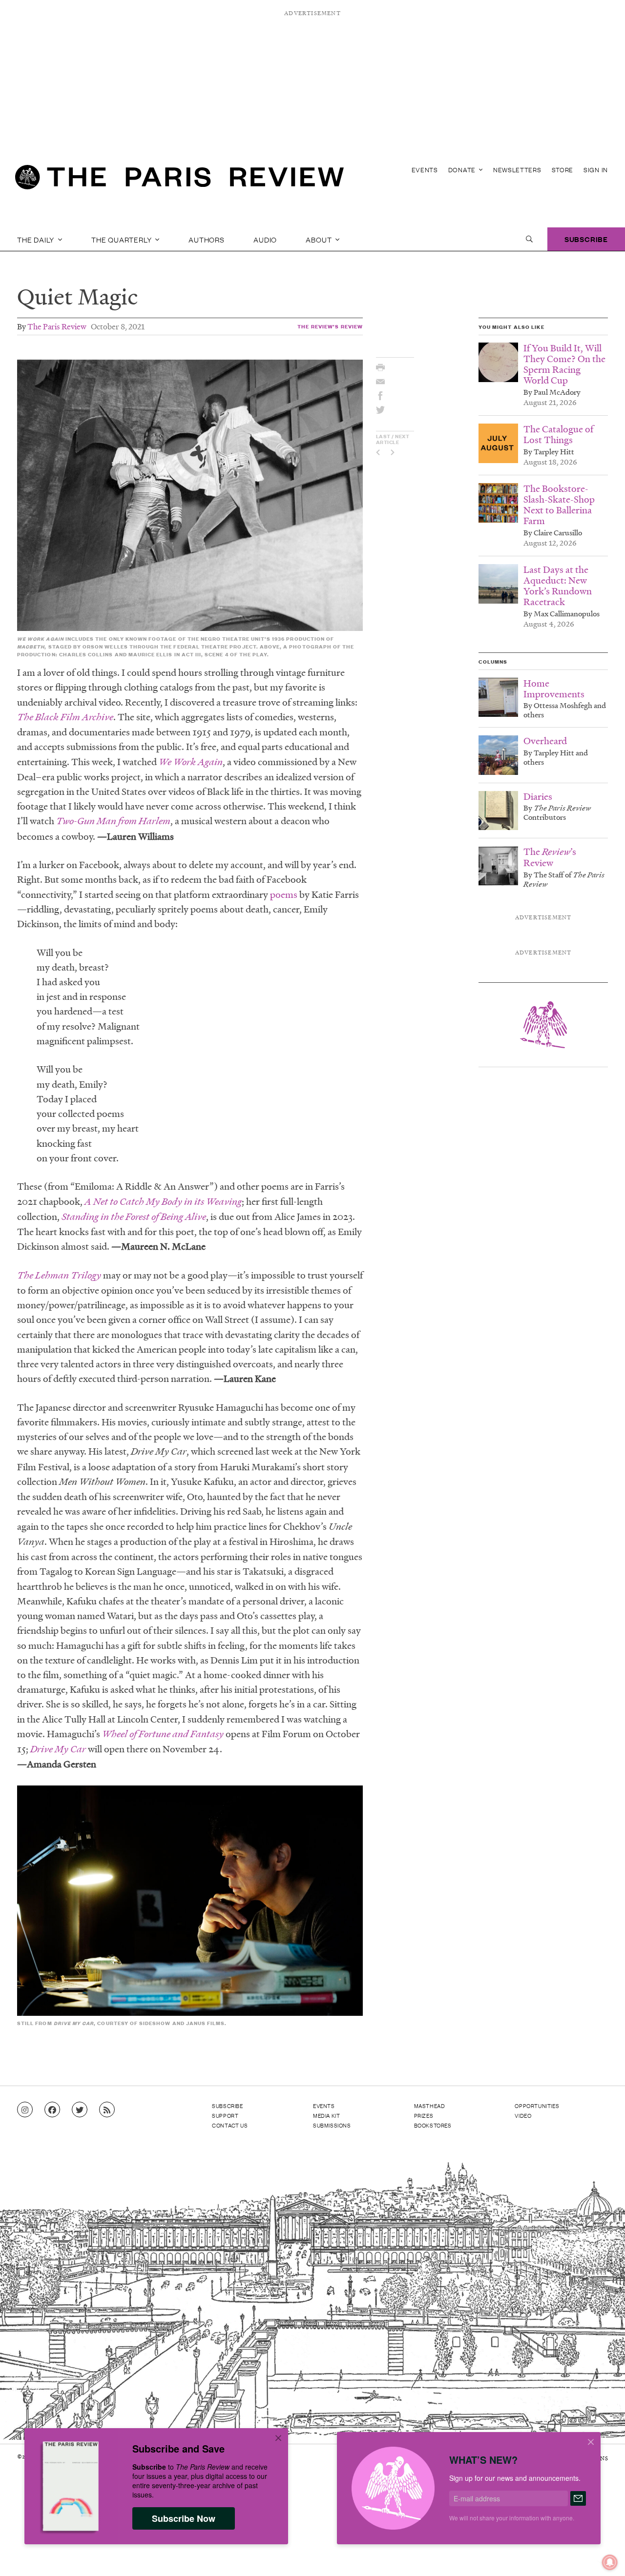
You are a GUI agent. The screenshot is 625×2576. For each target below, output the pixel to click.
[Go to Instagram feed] (25, 2110)
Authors (207, 239)
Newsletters (517, 170)
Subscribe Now (184, 2518)
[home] (179, 181)
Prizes (424, 2115)
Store (563, 170)
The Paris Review (57, 326)
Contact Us (230, 2125)
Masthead (430, 2106)
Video (523, 2115)
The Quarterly (122, 239)
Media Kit (326, 2115)
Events (425, 170)
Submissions (332, 2125)
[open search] (529, 239)
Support (225, 2115)
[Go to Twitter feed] (80, 2110)
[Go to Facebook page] (52, 2110)
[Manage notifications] (602, 2555)
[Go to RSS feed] (107, 2110)
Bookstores (433, 2125)
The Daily (37, 239)
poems (284, 894)
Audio (265, 239)
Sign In (596, 170)
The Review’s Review (330, 326)
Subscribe (586, 239)
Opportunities (537, 2106)
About (320, 239)
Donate (463, 170)
